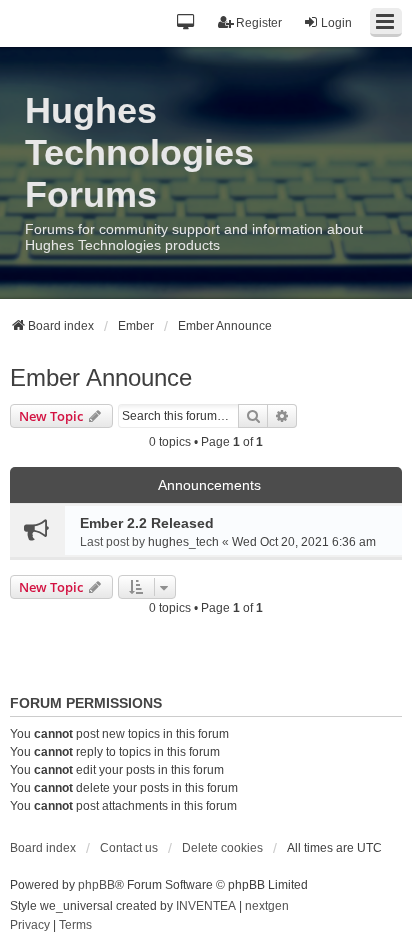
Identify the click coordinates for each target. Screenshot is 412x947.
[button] (186, 23)
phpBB (96, 885)
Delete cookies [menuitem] (222, 848)
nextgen (267, 906)
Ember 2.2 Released (147, 523)
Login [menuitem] (336, 23)
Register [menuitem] (259, 23)
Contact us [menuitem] (129, 848)
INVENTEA (206, 906)
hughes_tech (183, 542)
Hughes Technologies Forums (139, 152)
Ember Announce (101, 377)
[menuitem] (30, 926)
